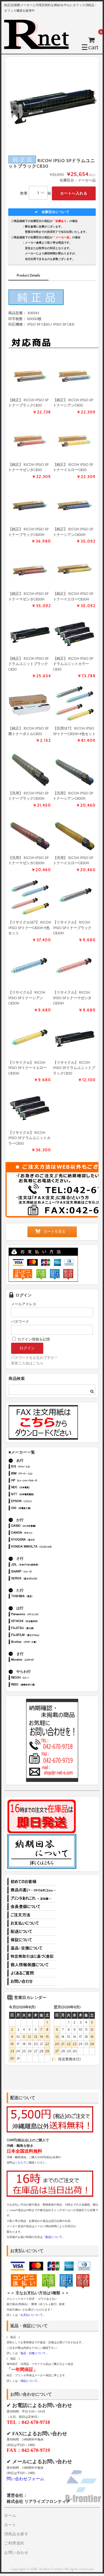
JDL (40, 1565)
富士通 (40, 1629)
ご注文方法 (32, 1915)
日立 (40, 1622)
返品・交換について (32, 1948)
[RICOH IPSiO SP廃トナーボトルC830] (30, 703)
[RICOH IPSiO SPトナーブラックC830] (30, 375)
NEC (40, 1488)
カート (10, 2525)
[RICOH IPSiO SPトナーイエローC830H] (74, 569)
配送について (32, 1932)
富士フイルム (40, 1635)
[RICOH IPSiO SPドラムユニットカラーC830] (74, 633)
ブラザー (40, 1642)
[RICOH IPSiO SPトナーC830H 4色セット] (74, 703)
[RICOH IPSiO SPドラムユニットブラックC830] (30, 633)
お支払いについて (32, 1923)
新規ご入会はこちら (27, 1363)
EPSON (40, 1502)
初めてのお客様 (32, 1882)
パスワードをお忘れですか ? (34, 1358)
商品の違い (32, 1890)
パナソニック (40, 1615)
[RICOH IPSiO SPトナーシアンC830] (74, 375)
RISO (40, 1685)
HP (40, 1481)
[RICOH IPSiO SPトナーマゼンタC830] (30, 439)
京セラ (40, 1540)
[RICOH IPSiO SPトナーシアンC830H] (74, 504)
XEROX (40, 1579)
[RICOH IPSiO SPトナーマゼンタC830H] (30, 569)
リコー (40, 1678)
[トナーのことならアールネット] (39, 47)
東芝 (40, 1597)
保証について (32, 1940)
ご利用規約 (14, 2543)
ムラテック (40, 1660)
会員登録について (32, 1907)
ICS (40, 1467)
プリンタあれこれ (32, 1898)
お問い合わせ (32, 1981)
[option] (52, 103)
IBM (40, 1474)
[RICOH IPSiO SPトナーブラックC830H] (30, 504)
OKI (40, 1509)
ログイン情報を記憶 (33, 1339)
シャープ (40, 1572)
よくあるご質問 (32, 1973)
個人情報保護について (32, 1965)
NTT (40, 1495)
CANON (40, 1533)
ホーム (10, 2516)
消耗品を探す (16, 2534)
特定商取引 (32, 1956)
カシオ (40, 1526)
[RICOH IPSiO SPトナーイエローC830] (74, 439)
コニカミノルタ (40, 1547)
